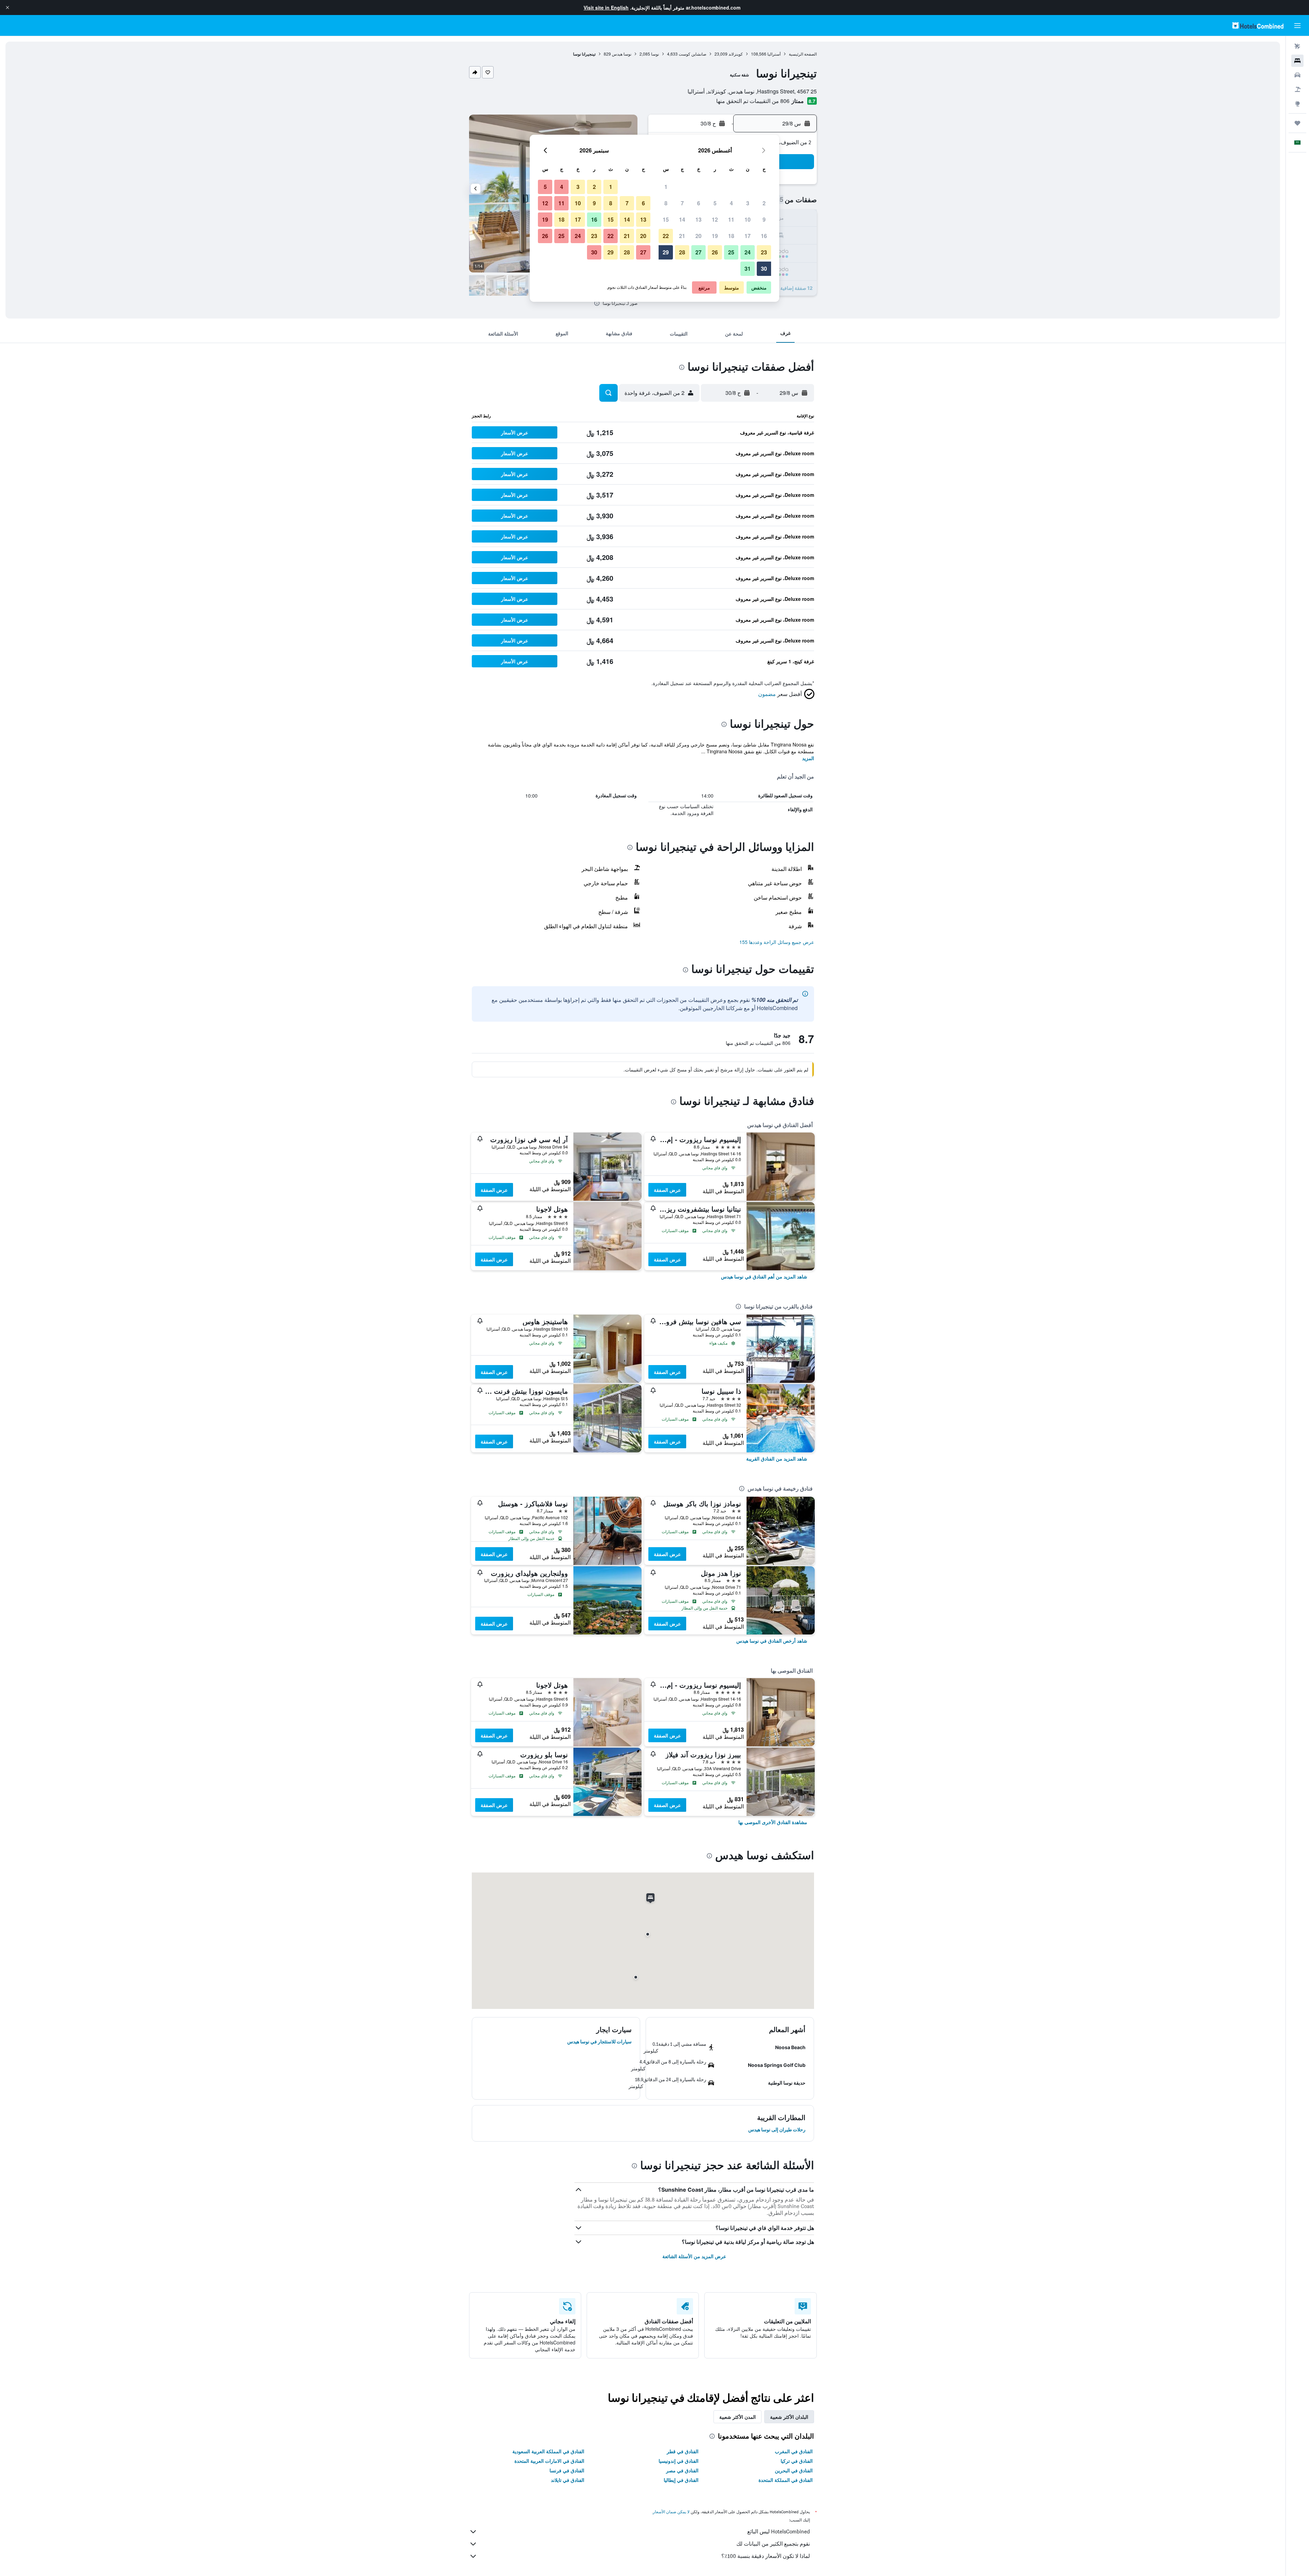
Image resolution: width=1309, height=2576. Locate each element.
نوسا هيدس (622, 54)
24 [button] (748, 252)
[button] (7, 8)
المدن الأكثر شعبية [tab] (738, 2417)
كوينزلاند (736, 54)
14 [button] (682, 219)
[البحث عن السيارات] (1297, 75)
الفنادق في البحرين (794, 2470)
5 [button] (715, 203)
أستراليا (774, 54)
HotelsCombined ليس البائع (779, 2531)
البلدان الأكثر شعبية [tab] (789, 2417)
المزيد (808, 758)
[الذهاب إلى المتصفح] (1297, 104)
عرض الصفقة (667, 1190)
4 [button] (731, 203)
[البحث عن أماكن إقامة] (1297, 61)
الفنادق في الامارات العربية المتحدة (549, 2461)
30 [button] (764, 269)
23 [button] (764, 252)
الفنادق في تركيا (797, 2461)
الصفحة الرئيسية (803, 54)
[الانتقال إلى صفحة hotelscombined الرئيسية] (1258, 25)
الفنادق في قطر (683, 2451)
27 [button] (698, 252)
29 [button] (666, 252)
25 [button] (731, 252)
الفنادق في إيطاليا (681, 2480)
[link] (764, 1276)
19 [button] (715, 236)
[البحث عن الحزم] (1297, 89)
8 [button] (666, 203)
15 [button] (666, 219)
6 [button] (699, 203)
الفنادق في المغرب (794, 2451)
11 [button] (731, 219)
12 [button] (715, 219)
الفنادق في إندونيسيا (679, 2461)
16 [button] (764, 236)
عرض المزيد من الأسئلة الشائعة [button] (694, 2256)
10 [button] (748, 219)
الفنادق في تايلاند (568, 2480)
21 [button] (682, 236)
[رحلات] (1297, 123)
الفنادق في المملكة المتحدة (786, 2480)
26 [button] (715, 252)
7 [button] (682, 203)
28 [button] (682, 252)
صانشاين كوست (693, 54)
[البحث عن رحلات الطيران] (1297, 46)
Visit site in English (606, 8)
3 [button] (748, 203)
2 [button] (764, 203)
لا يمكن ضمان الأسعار (671, 2512)
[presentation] (597, 303)
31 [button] (748, 269)
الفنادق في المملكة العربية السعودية (548, 2451)
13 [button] (698, 219)
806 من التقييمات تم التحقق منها (753, 101)
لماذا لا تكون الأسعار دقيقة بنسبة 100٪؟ (766, 2556)
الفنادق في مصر (682, 2470)
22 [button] (666, 236)
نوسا (655, 54)
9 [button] (764, 219)
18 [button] (731, 236)
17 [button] (748, 236)
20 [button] (698, 236)
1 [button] (666, 187)
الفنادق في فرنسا (567, 2470)
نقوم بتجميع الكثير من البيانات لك (773, 2544)
